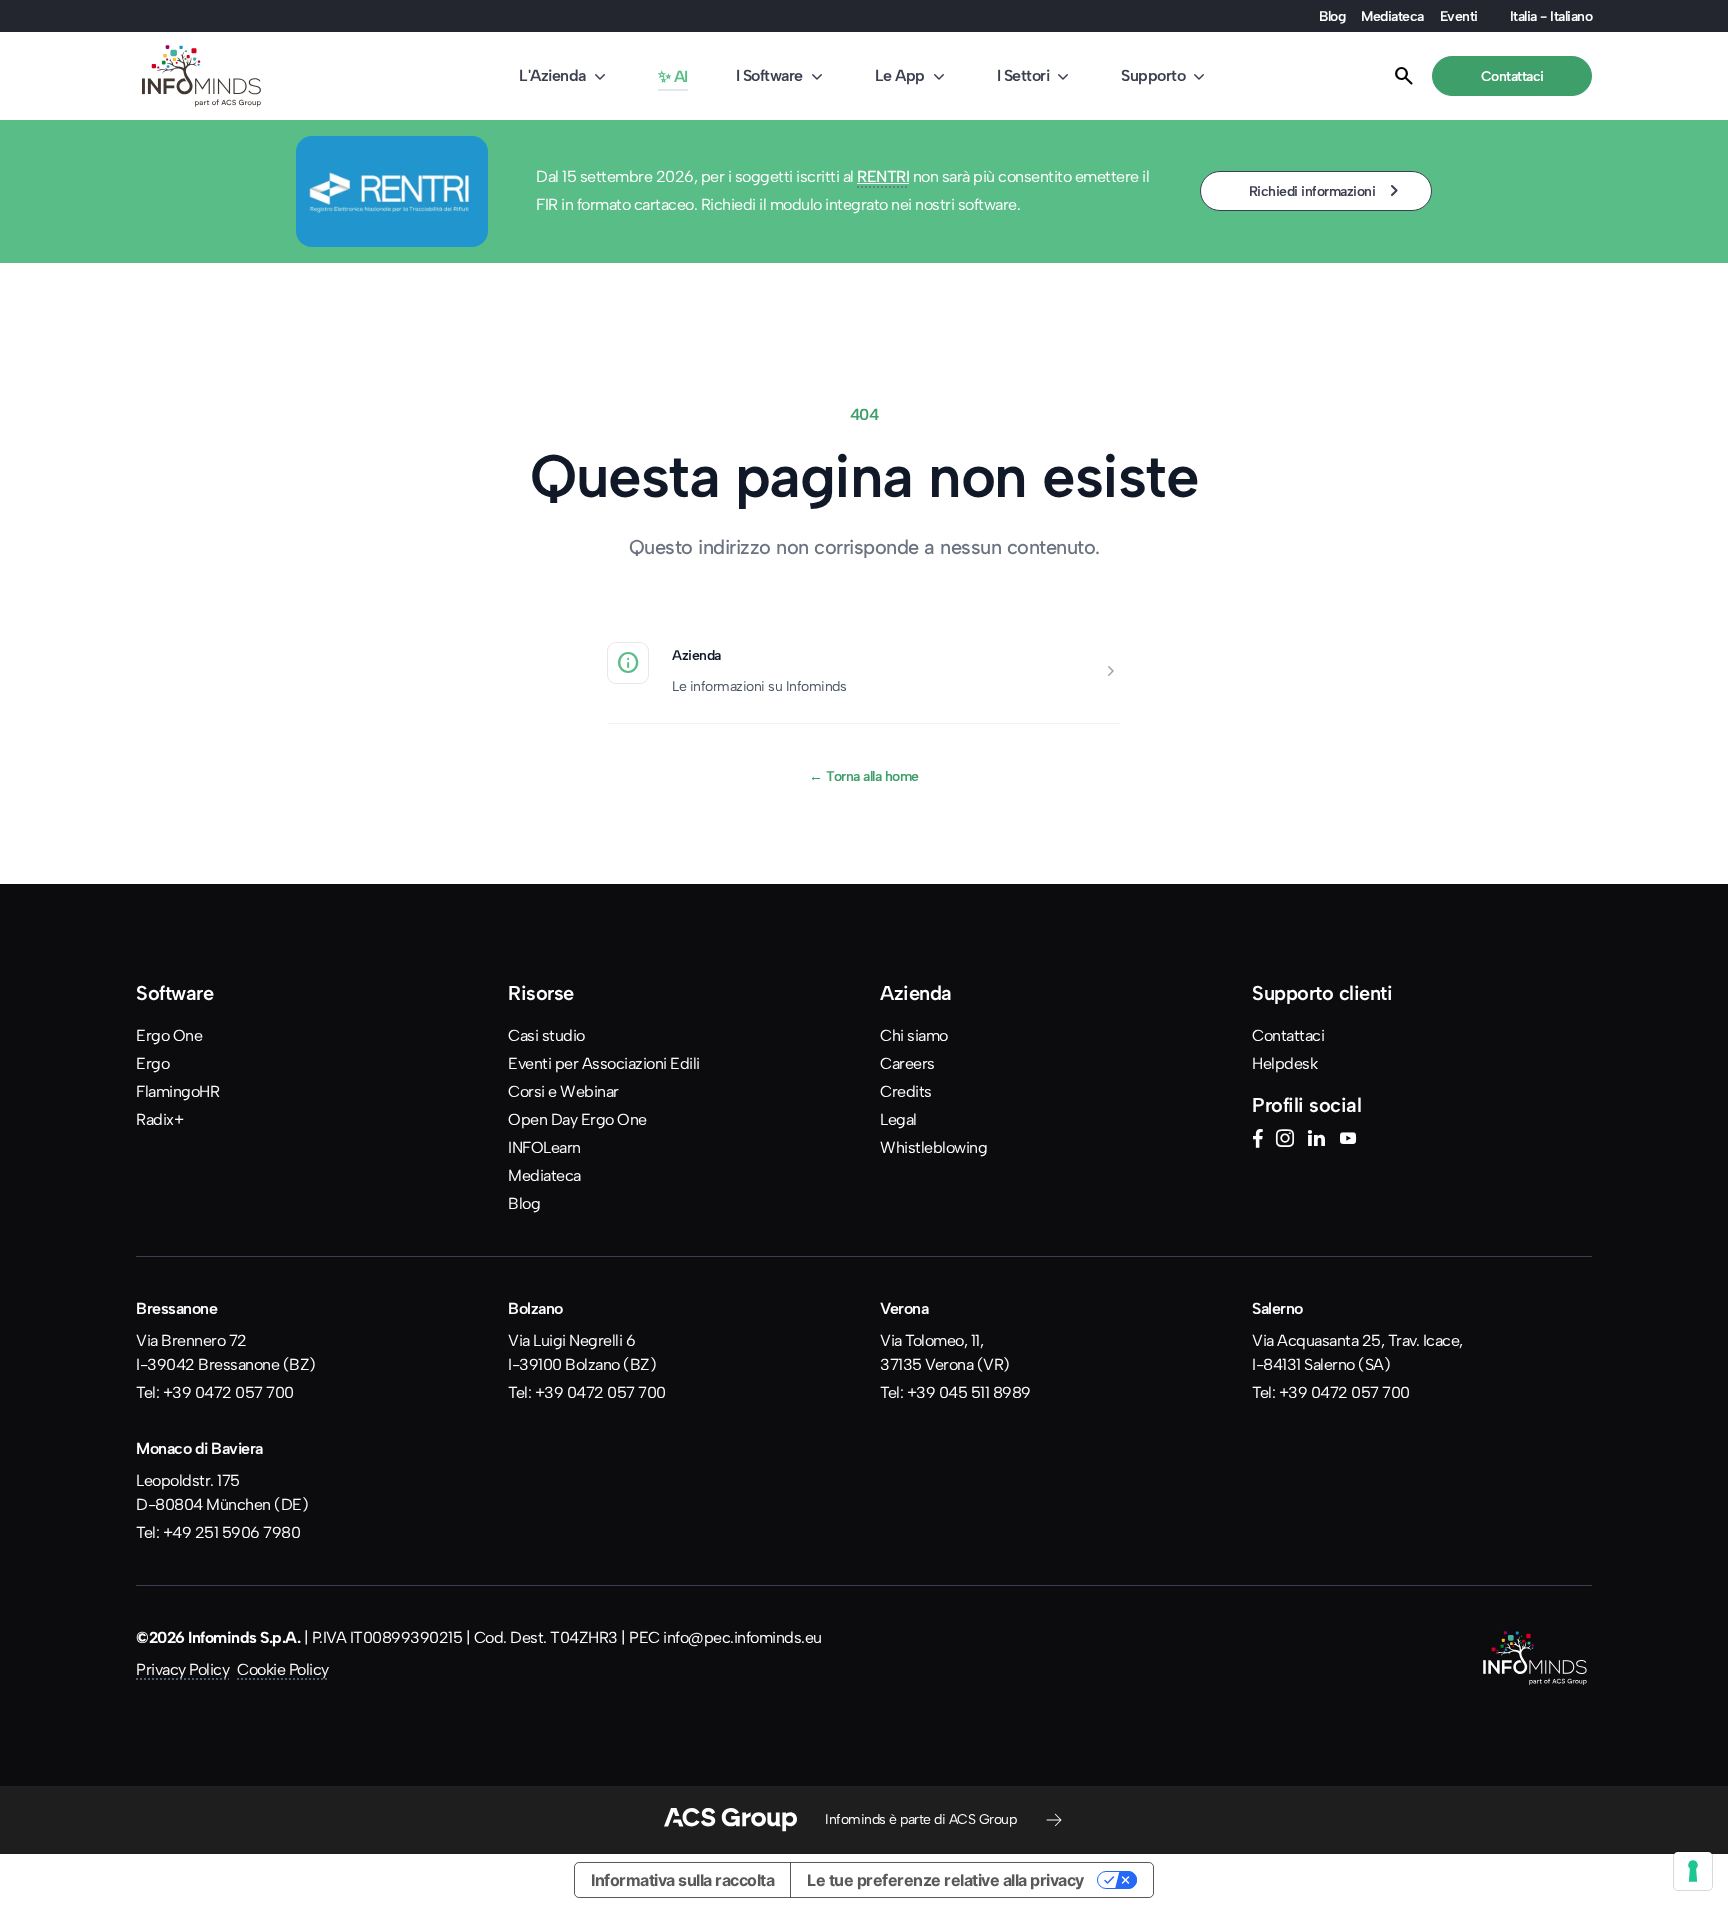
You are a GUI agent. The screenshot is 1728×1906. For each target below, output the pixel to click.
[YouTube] (1348, 1141)
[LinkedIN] (1316, 1141)
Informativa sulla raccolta (682, 1880)
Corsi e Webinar (563, 1091)
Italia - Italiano (1551, 16)
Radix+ (159, 1119)
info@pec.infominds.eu (742, 1637)
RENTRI (883, 176)
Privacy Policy (182, 1669)
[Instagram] (1285, 1141)
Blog (1332, 16)
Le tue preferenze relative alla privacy (945, 1880)
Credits (906, 1091)
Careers (907, 1063)
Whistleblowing (933, 1147)
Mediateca (1392, 16)
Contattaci (1288, 1035)
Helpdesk (1284, 1063)
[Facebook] (1257, 1141)
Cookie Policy (283, 1669)
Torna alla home (864, 776)
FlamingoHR (177, 1091)
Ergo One (169, 1035)
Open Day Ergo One (577, 1119)
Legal (898, 1119)
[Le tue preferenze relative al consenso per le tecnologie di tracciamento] (1693, 1871)
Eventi (1459, 16)
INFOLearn (544, 1147)
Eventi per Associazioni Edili (604, 1063)
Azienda (696, 655)
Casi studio (546, 1035)
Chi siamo (914, 1035)
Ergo (152, 1063)
